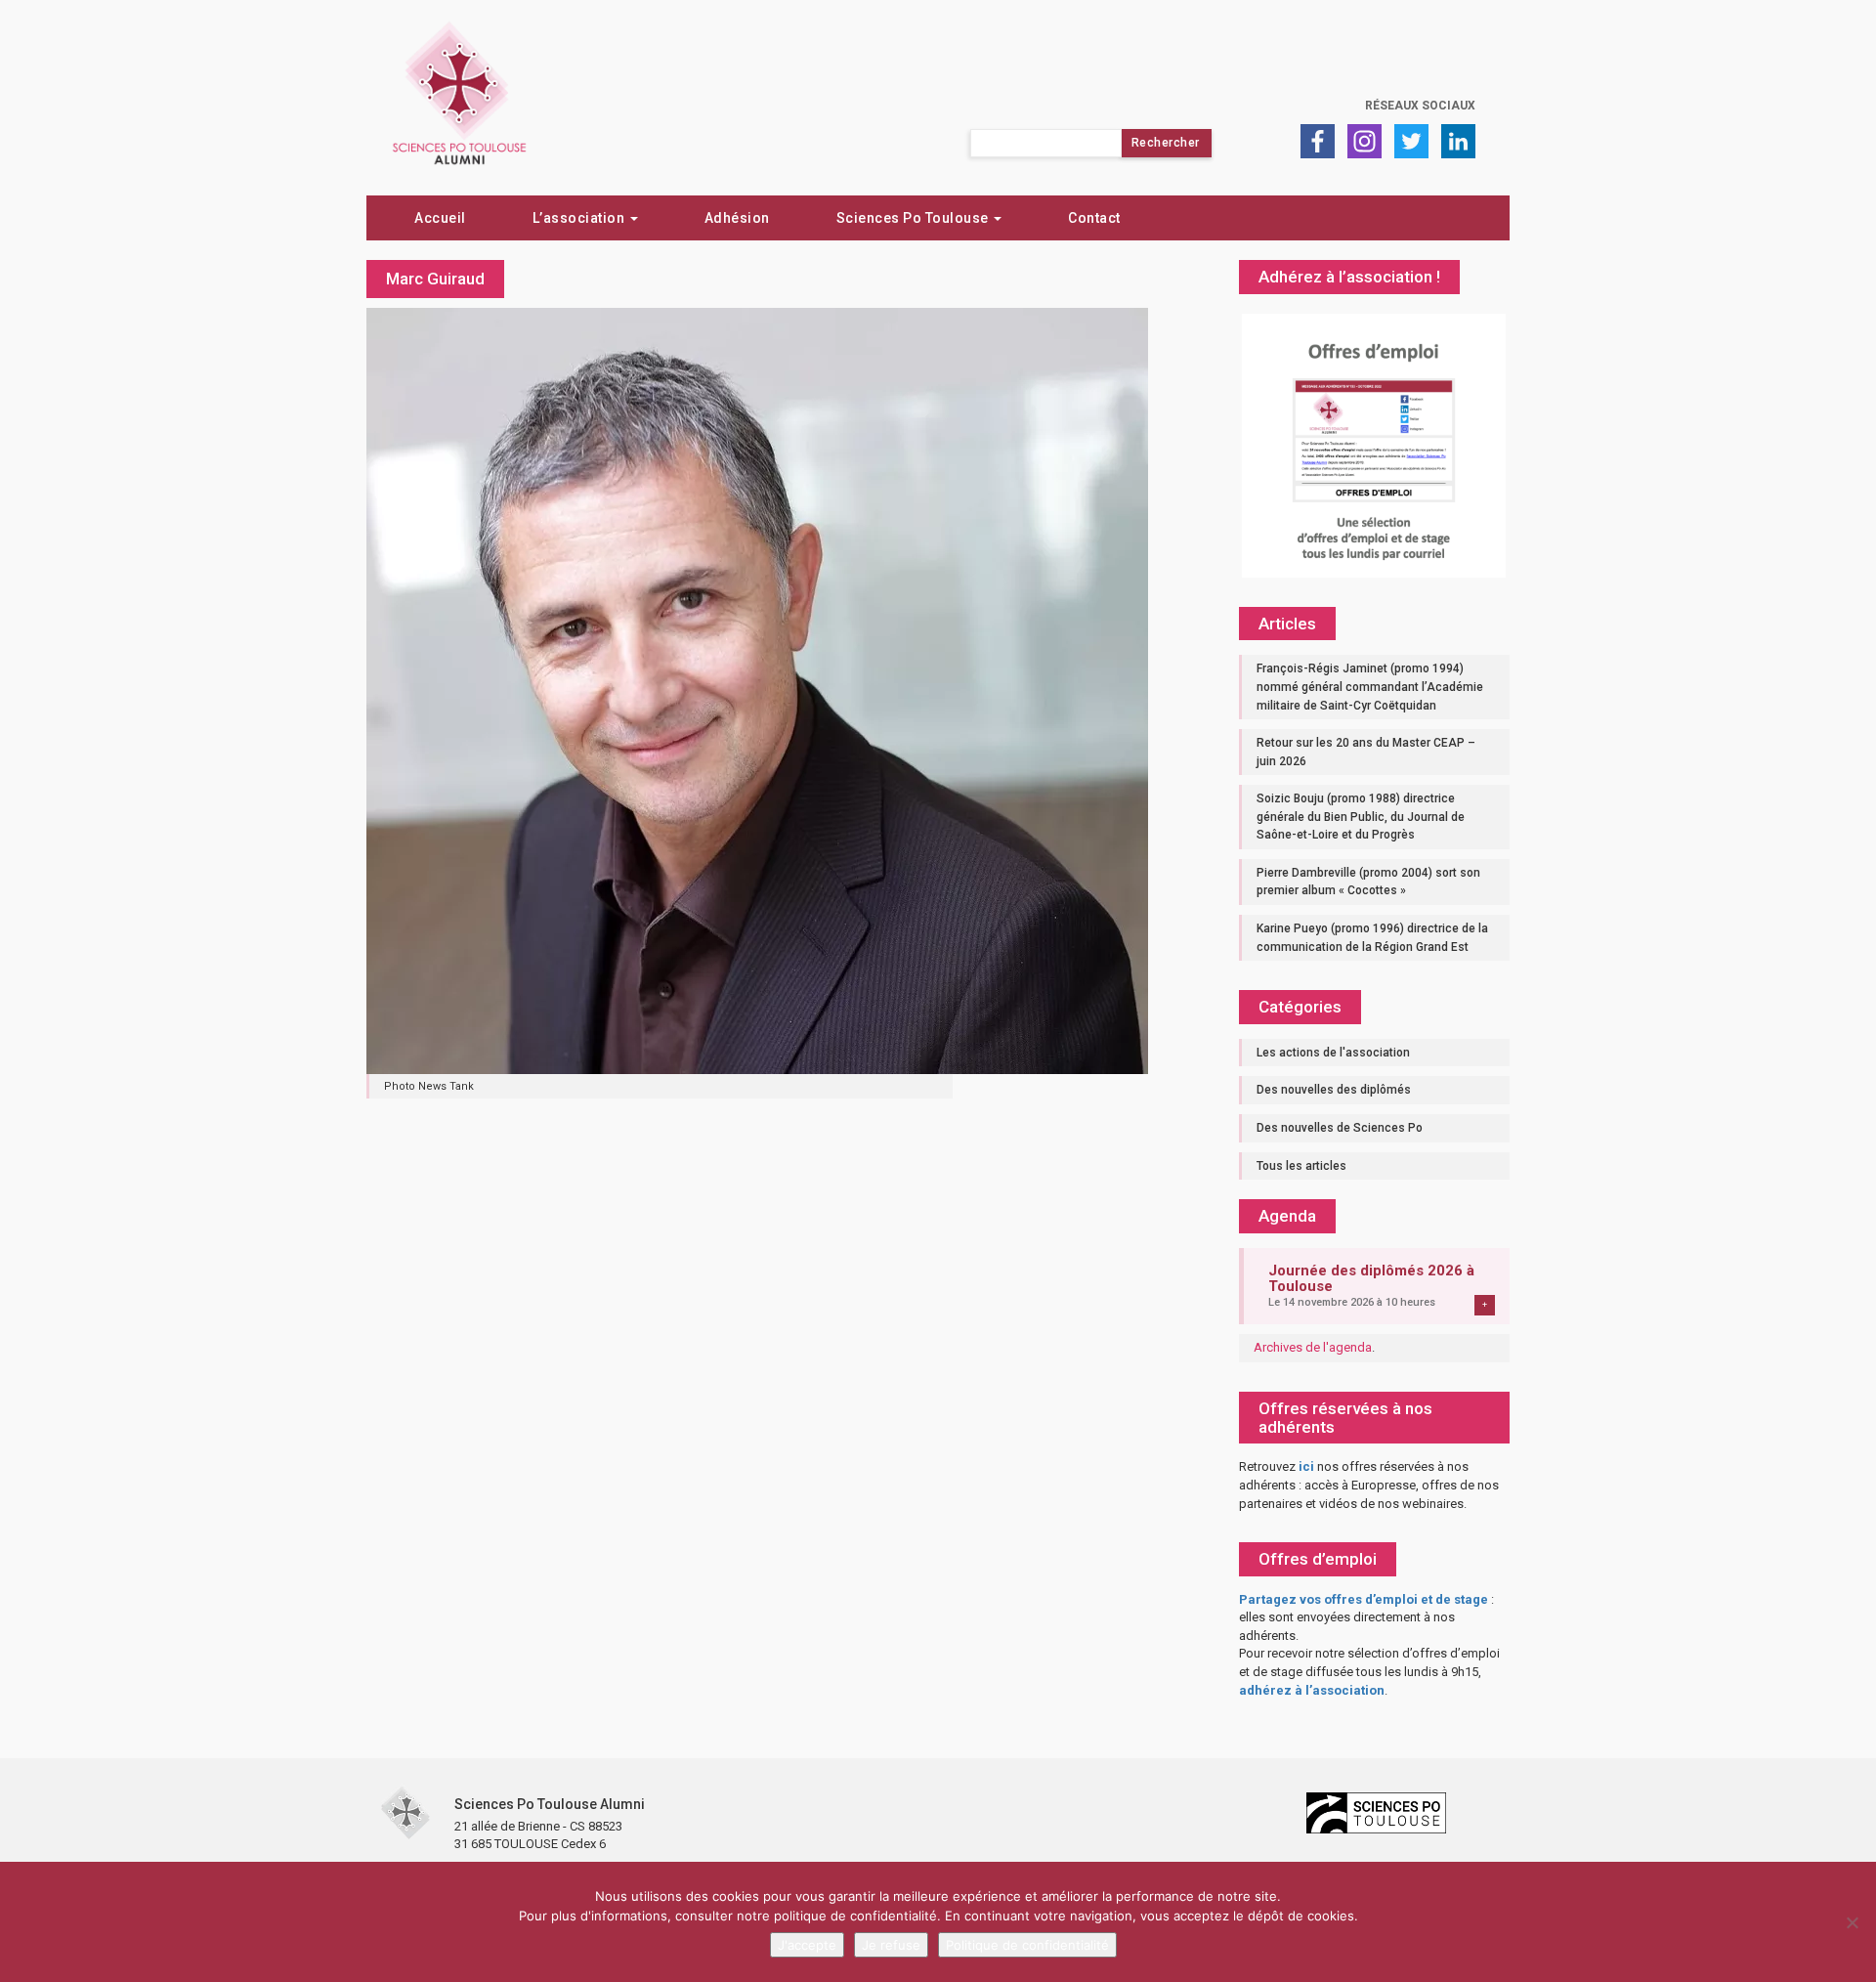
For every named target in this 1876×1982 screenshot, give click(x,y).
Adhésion (737, 218)
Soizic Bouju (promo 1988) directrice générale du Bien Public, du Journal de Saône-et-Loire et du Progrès (1361, 817)
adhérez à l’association (1312, 1690)
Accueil (440, 218)
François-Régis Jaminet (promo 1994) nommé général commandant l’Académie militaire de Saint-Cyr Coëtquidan (1370, 687)
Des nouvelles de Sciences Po (1340, 1128)
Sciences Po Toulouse (915, 218)
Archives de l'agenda (1313, 1347)
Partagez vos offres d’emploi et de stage (1364, 1599)
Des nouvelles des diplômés (1334, 1090)
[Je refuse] (1852, 1922)
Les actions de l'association (1333, 1053)
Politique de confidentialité (1027, 1945)
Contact (1094, 218)
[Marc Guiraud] (757, 689)
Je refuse (891, 1945)
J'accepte (807, 1945)
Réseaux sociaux (1420, 106)
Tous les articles (1301, 1166)
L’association (580, 218)
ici (1306, 1466)
